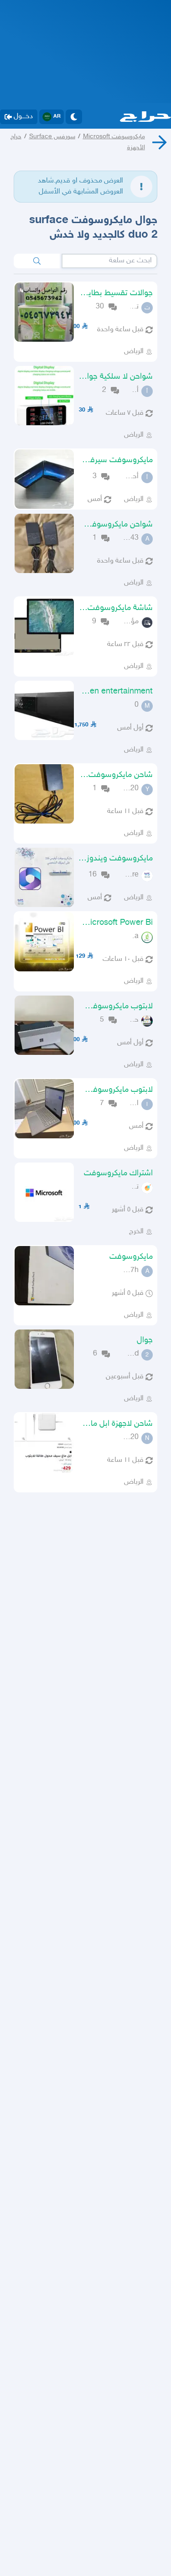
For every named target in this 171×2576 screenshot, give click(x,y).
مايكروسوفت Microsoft (114, 137)
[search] (37, 261)
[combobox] (109, 261)
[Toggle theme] (74, 117)
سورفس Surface (52, 137)
